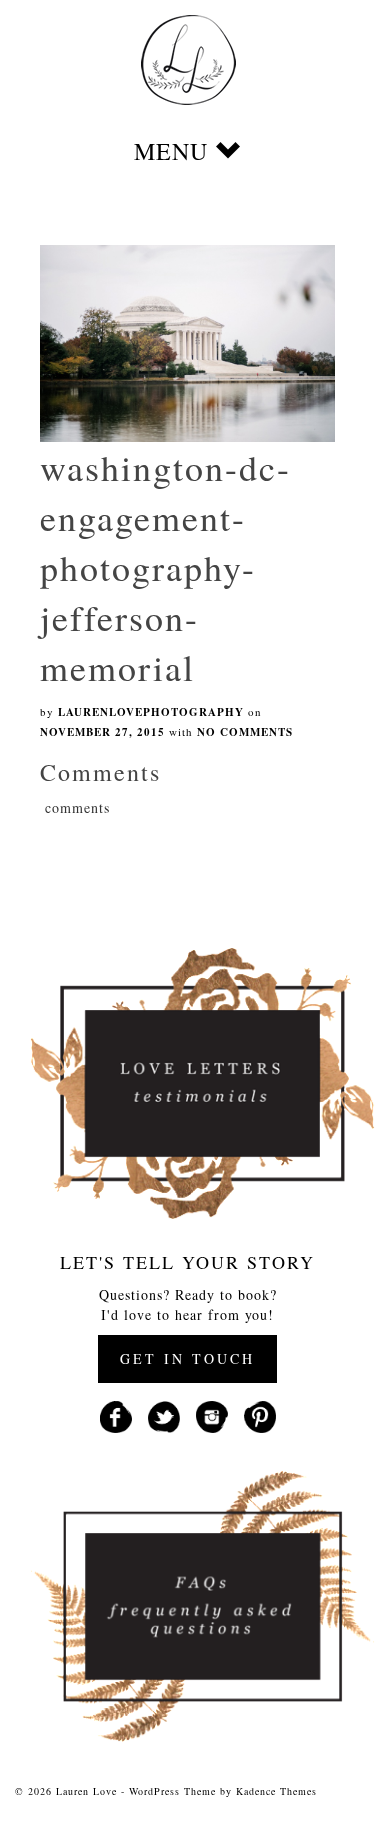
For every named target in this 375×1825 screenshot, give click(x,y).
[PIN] (260, 1414)
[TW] (164, 1414)
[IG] (212, 1414)
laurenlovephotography (151, 712)
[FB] (116, 1414)
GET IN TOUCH (187, 1358)
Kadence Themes (276, 1791)
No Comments (245, 732)
